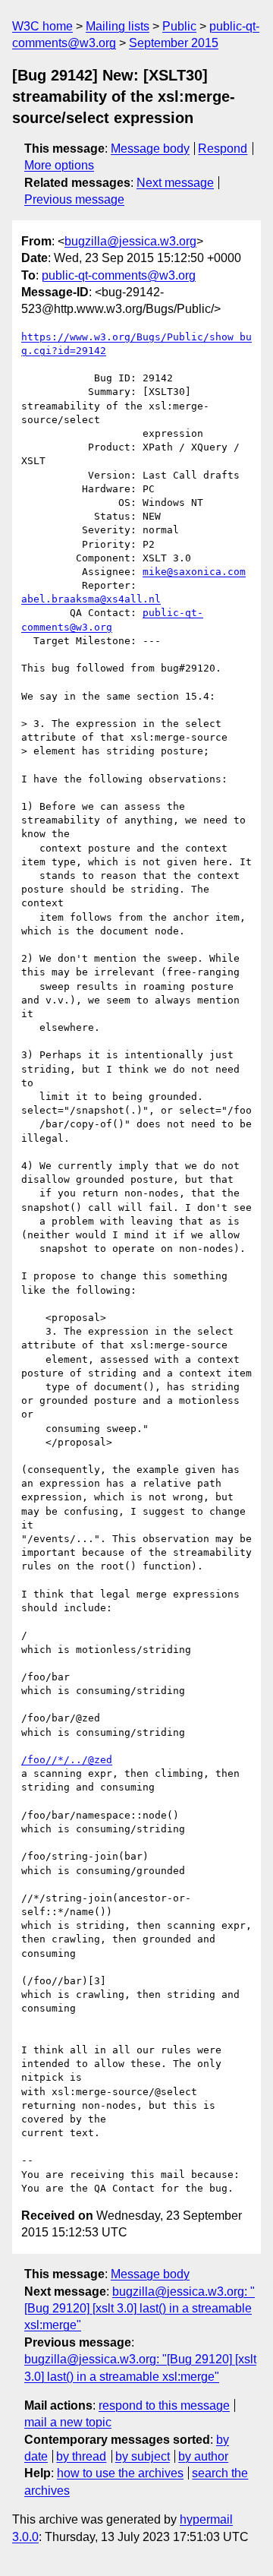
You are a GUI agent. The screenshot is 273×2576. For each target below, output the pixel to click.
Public (179, 26)
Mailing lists (118, 26)
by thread (81, 2456)
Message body (150, 149)
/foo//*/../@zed (67, 1760)
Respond (223, 149)
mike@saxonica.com (194, 572)
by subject (143, 2456)
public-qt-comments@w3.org (119, 275)
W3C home (42, 26)
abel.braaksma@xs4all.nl (91, 599)
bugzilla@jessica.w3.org (130, 241)
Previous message (74, 199)
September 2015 (174, 43)
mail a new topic (68, 2422)
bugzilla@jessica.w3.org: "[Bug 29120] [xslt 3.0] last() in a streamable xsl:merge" (140, 2309)
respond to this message (164, 2405)
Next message (175, 183)
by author (203, 2456)
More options (59, 165)
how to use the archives (120, 2473)
